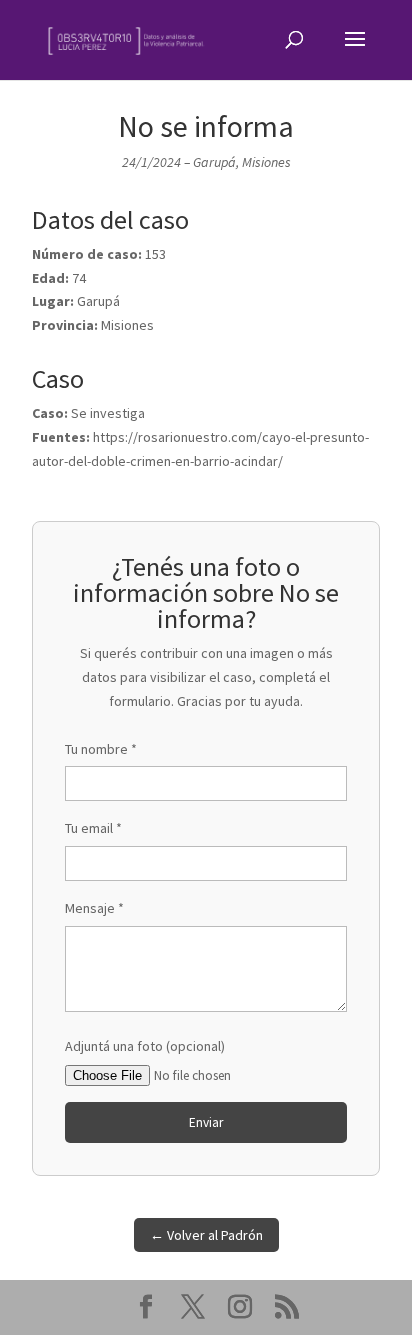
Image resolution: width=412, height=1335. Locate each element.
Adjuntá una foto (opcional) (145, 1046)
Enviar (206, 1122)
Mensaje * (94, 908)
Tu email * (93, 828)
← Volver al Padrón (206, 1235)
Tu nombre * (101, 749)
